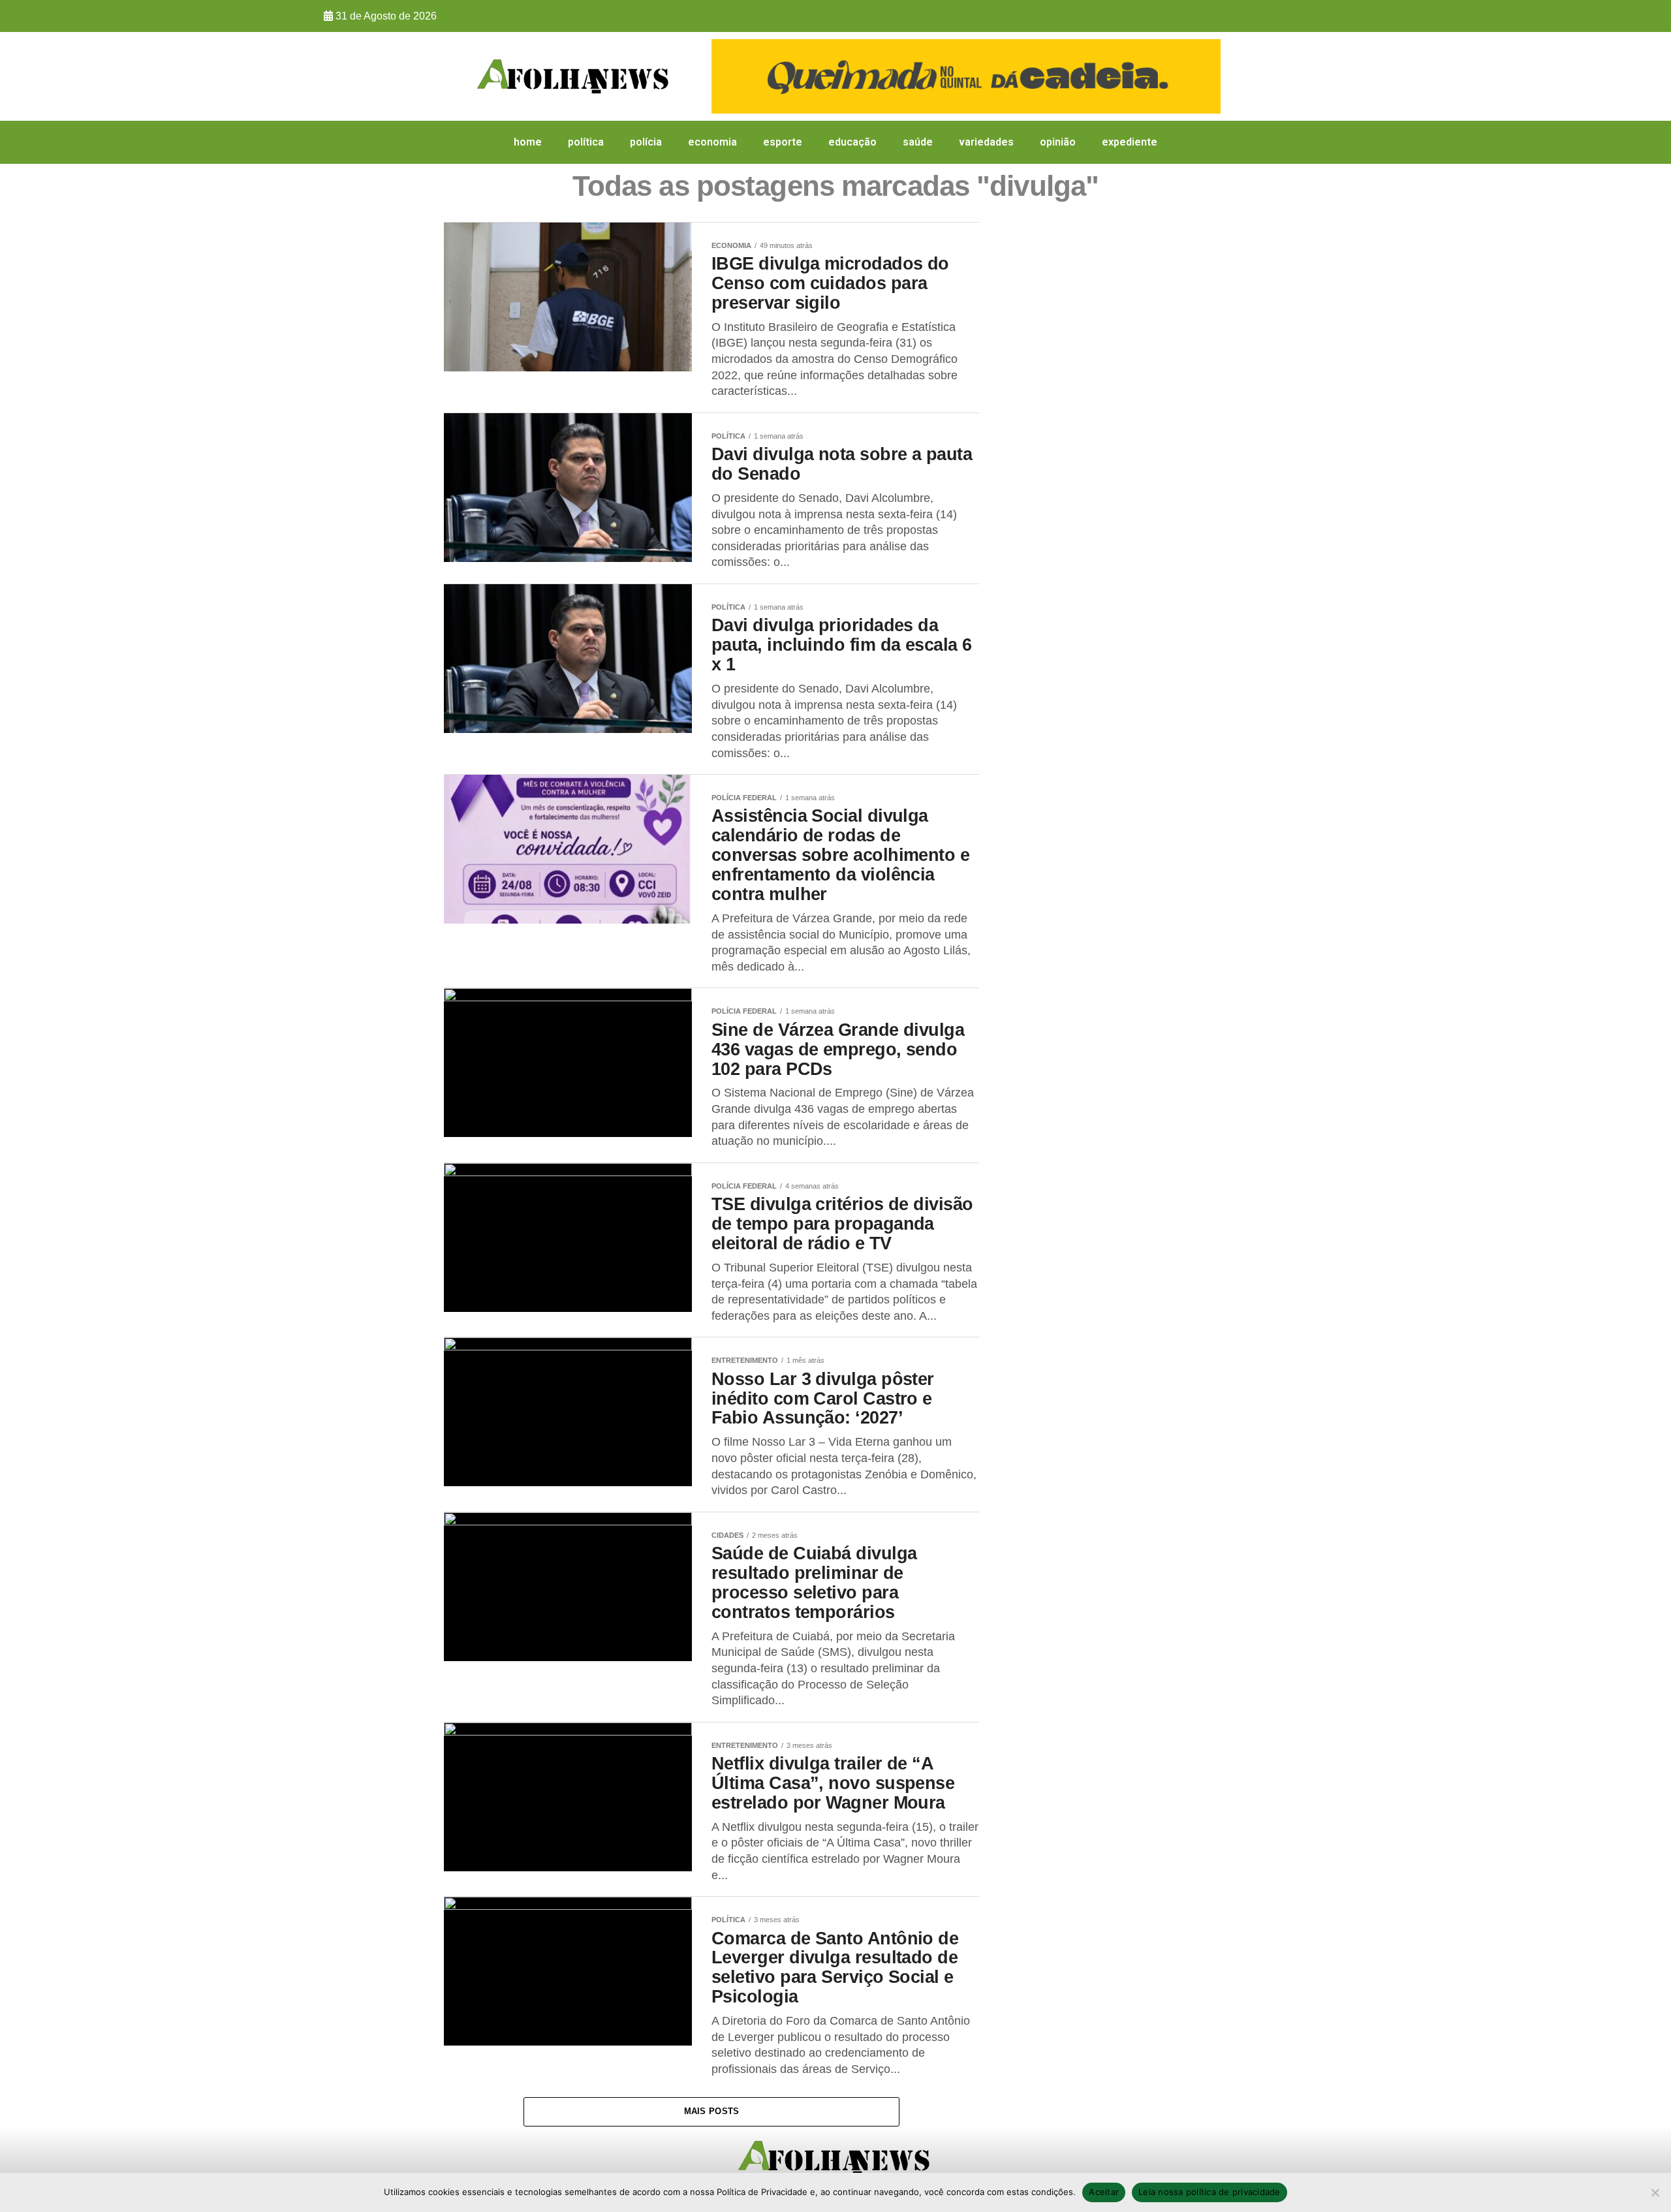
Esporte (783, 142)
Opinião (1058, 142)
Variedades (986, 142)
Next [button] (1204, 73)
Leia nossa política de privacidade (1210, 2192)
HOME (528, 142)
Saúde (918, 142)
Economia (712, 142)
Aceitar (1104, 2192)
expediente (1130, 142)
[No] (1655, 2192)
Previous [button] (728, 73)
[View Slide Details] (966, 76)
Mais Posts (712, 2111)
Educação (852, 142)
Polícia (646, 142)
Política (586, 142)
